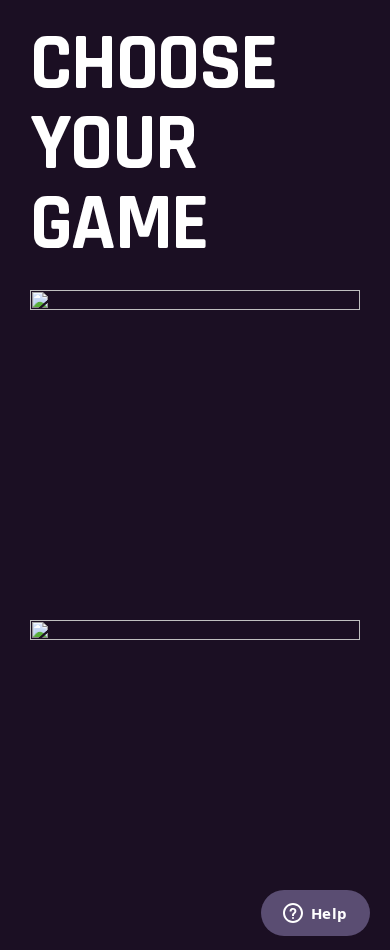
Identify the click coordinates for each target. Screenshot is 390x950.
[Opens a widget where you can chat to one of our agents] (315, 915)
